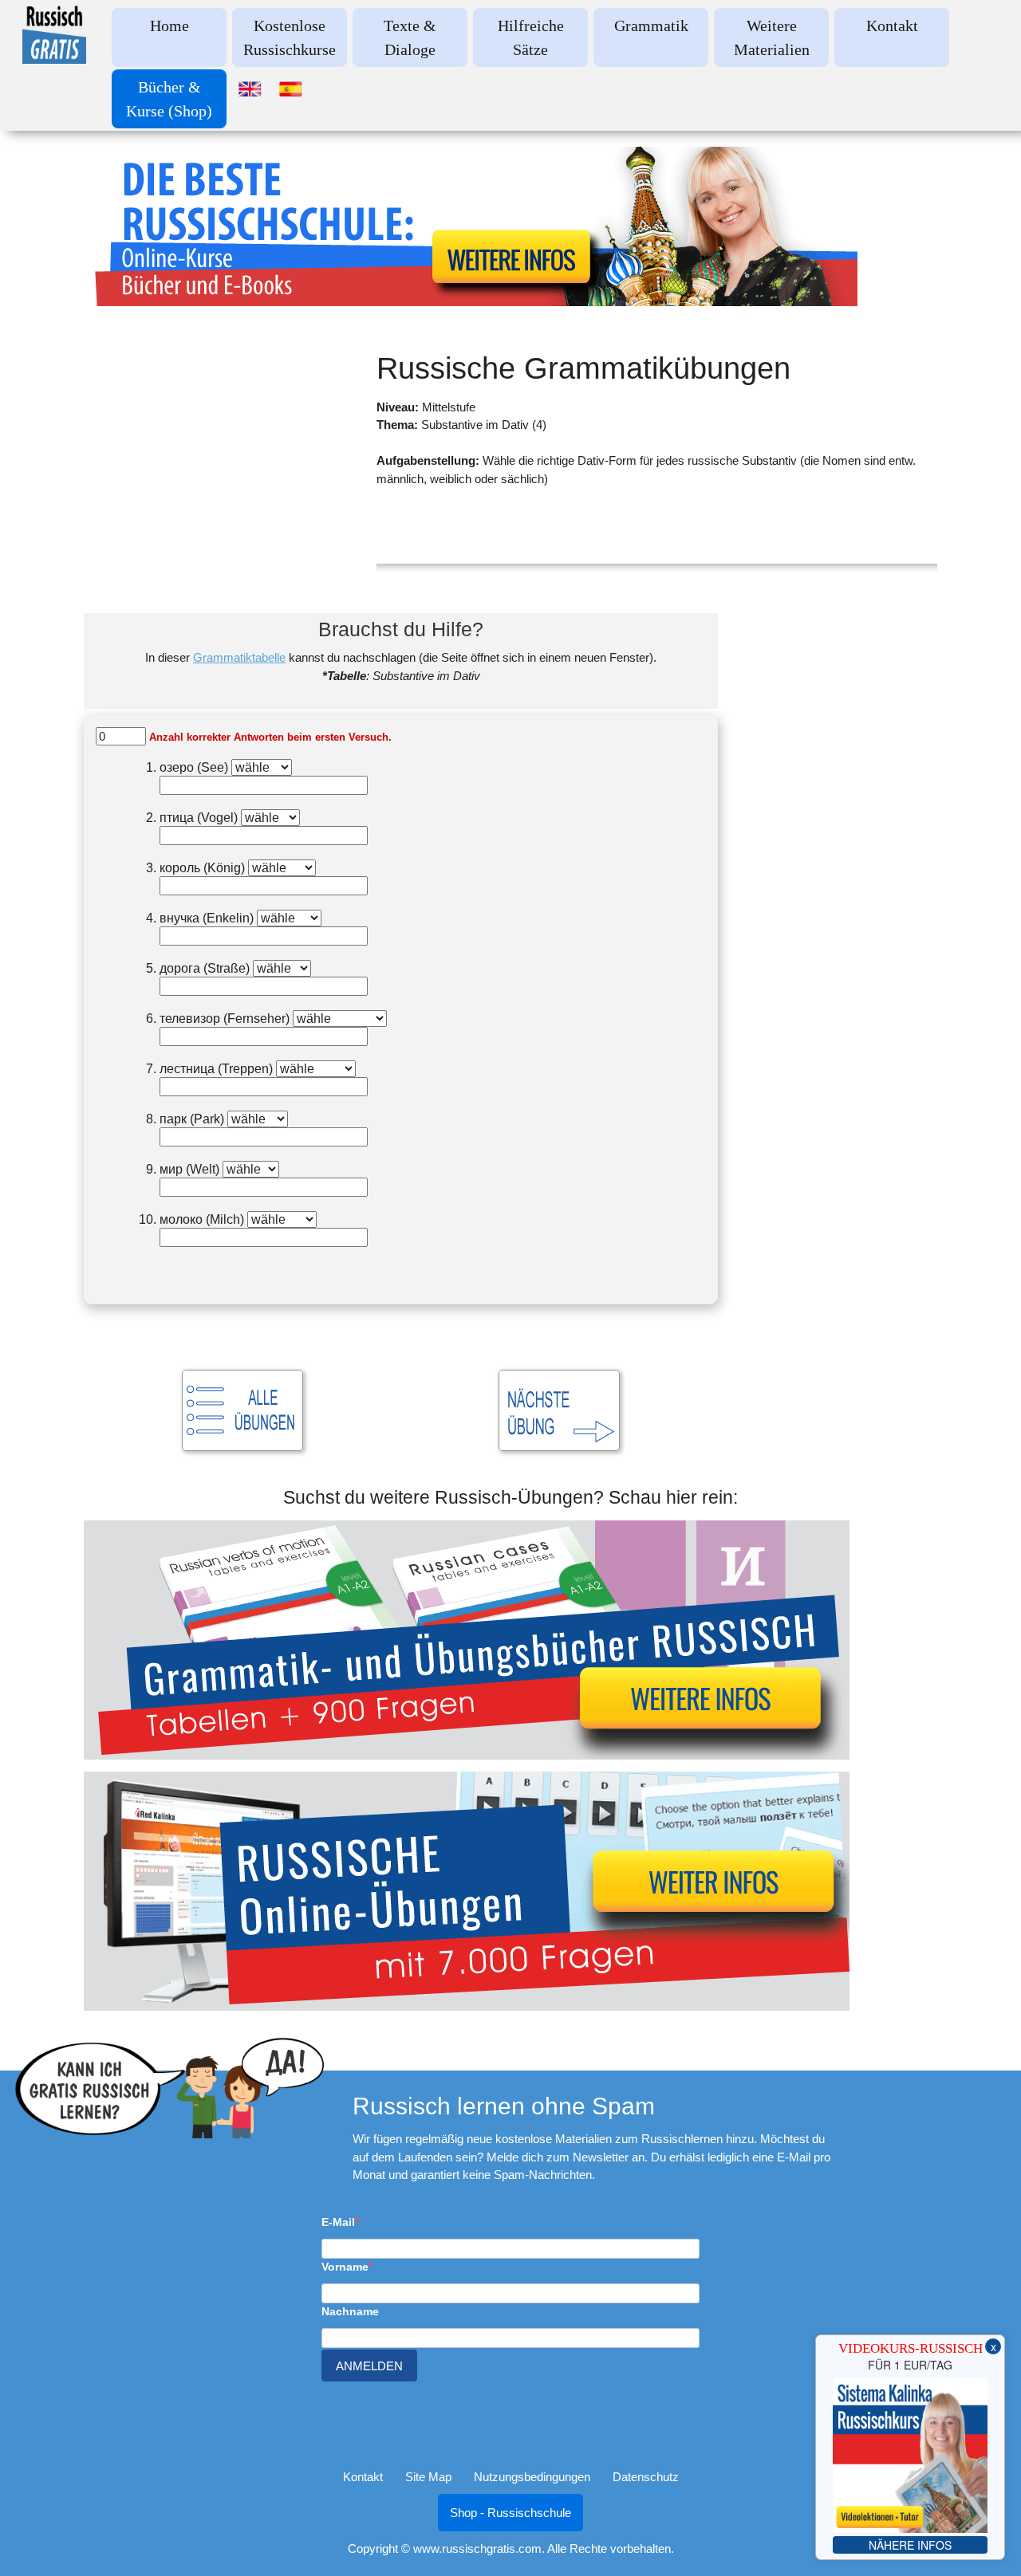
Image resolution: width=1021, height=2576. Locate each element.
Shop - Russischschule (510, 2513)
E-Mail (338, 2222)
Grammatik (651, 26)
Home (170, 26)
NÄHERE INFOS (910, 2545)
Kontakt (892, 26)
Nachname (350, 2311)
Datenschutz (646, 2477)
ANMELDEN (369, 2366)
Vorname (345, 2267)
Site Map (428, 2477)
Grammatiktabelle (239, 657)
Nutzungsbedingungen (532, 2477)
